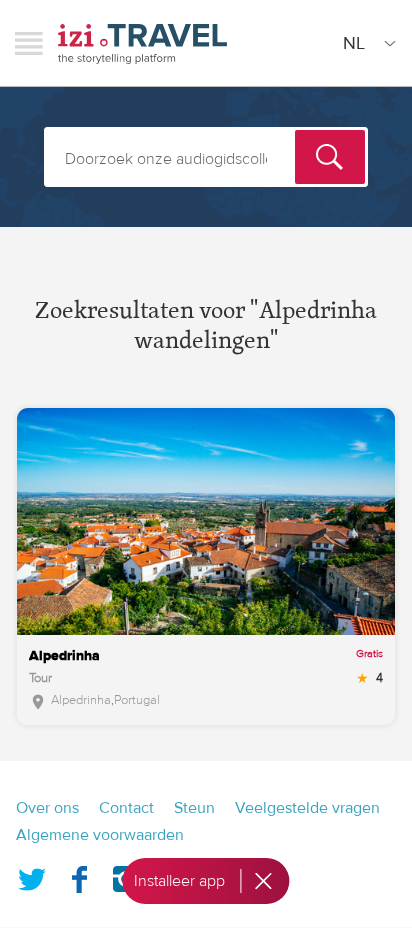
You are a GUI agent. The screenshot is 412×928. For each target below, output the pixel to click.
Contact (126, 808)
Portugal (137, 700)
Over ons (47, 808)
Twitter (32, 875)
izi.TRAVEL (142, 43)
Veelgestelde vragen (307, 808)
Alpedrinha (81, 700)
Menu (29, 43)
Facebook (79, 875)
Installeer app (179, 881)
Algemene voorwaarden (100, 835)
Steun (194, 808)
